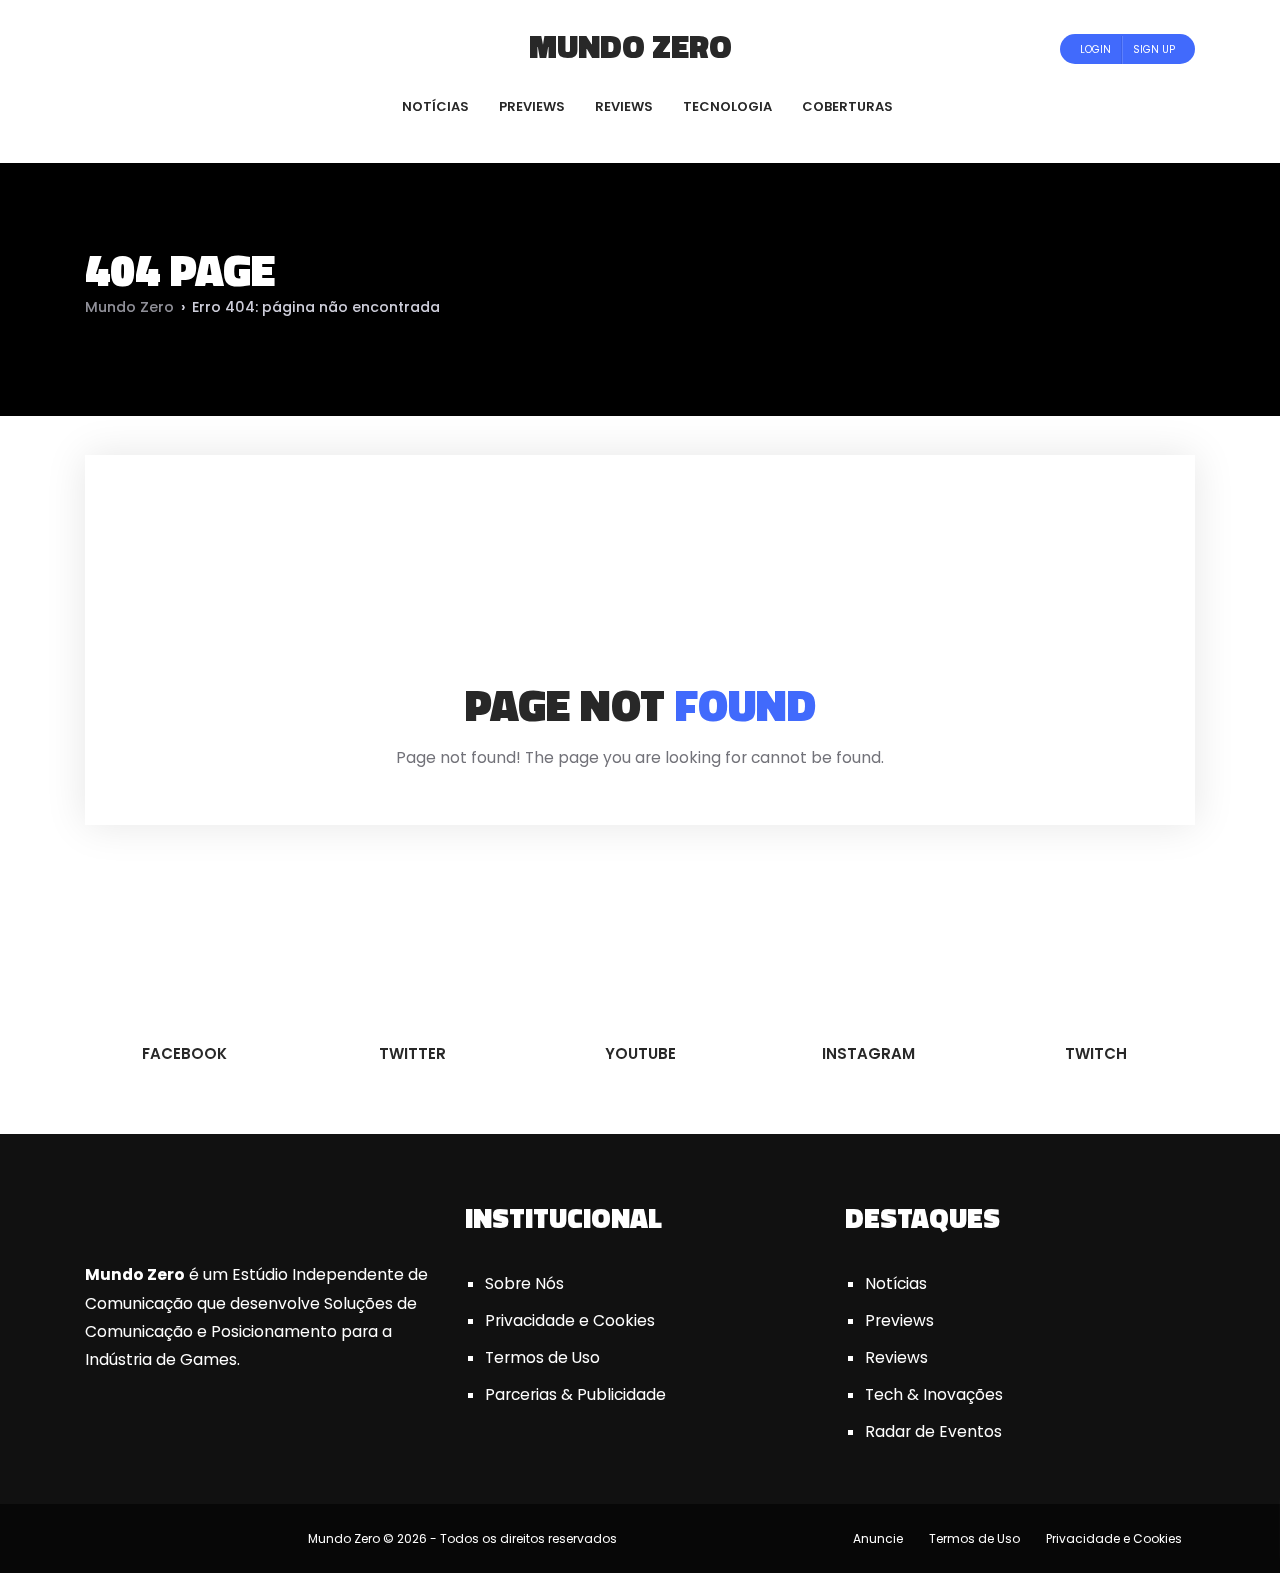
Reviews (896, 1357)
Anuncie (878, 1538)
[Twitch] (225, 48)
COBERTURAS (847, 106)
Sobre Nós (524, 1283)
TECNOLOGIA (727, 106)
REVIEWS (624, 106)
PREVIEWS (532, 106)
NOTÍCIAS (435, 106)
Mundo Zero (630, 46)
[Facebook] (124, 48)
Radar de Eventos (933, 1431)
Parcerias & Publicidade (575, 1394)
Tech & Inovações (934, 1394)
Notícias (896, 1283)
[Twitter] (151, 48)
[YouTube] (178, 48)
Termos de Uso (542, 1357)
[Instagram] (205, 48)
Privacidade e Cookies (570, 1320)
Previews (899, 1320)
